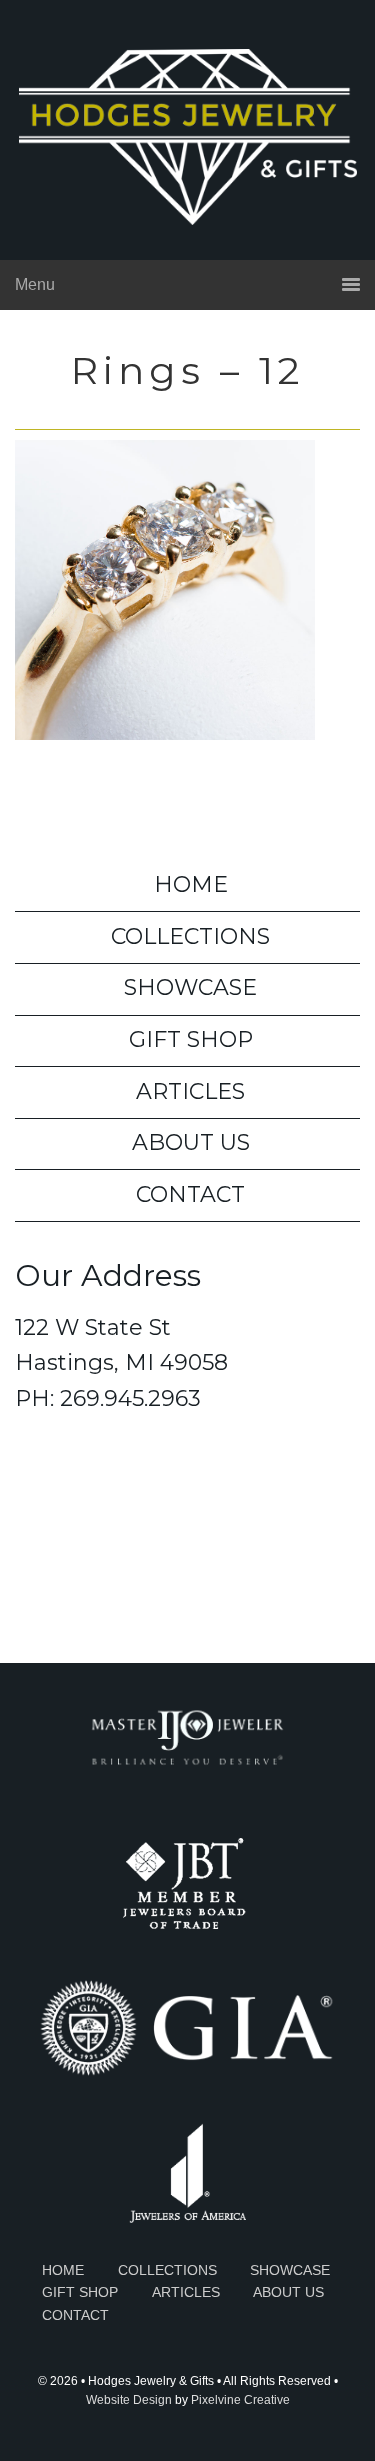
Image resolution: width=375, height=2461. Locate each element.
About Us (191, 1142)
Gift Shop (191, 1039)
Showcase (190, 987)
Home (191, 884)
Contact (190, 1194)
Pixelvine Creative (240, 2400)
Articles (190, 1091)
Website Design (129, 2400)
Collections (190, 936)
